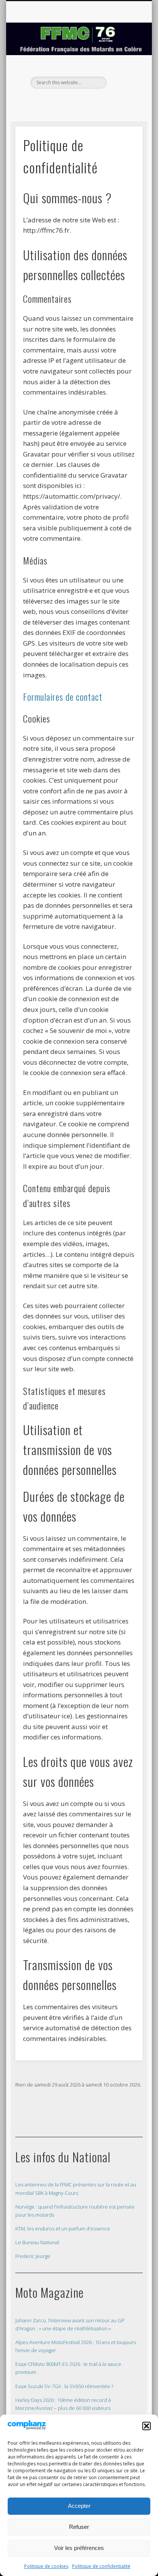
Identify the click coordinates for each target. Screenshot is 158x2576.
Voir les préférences (79, 2548)
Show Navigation (124, 69)
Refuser (79, 2527)
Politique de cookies (46, 2566)
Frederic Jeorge (33, 2256)
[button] (146, 2426)
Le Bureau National (37, 2242)
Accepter (79, 2506)
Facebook (78, 102)
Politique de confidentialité (101, 2566)
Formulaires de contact (63, 697)
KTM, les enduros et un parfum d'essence (63, 2229)
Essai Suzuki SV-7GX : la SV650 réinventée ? (64, 2386)
